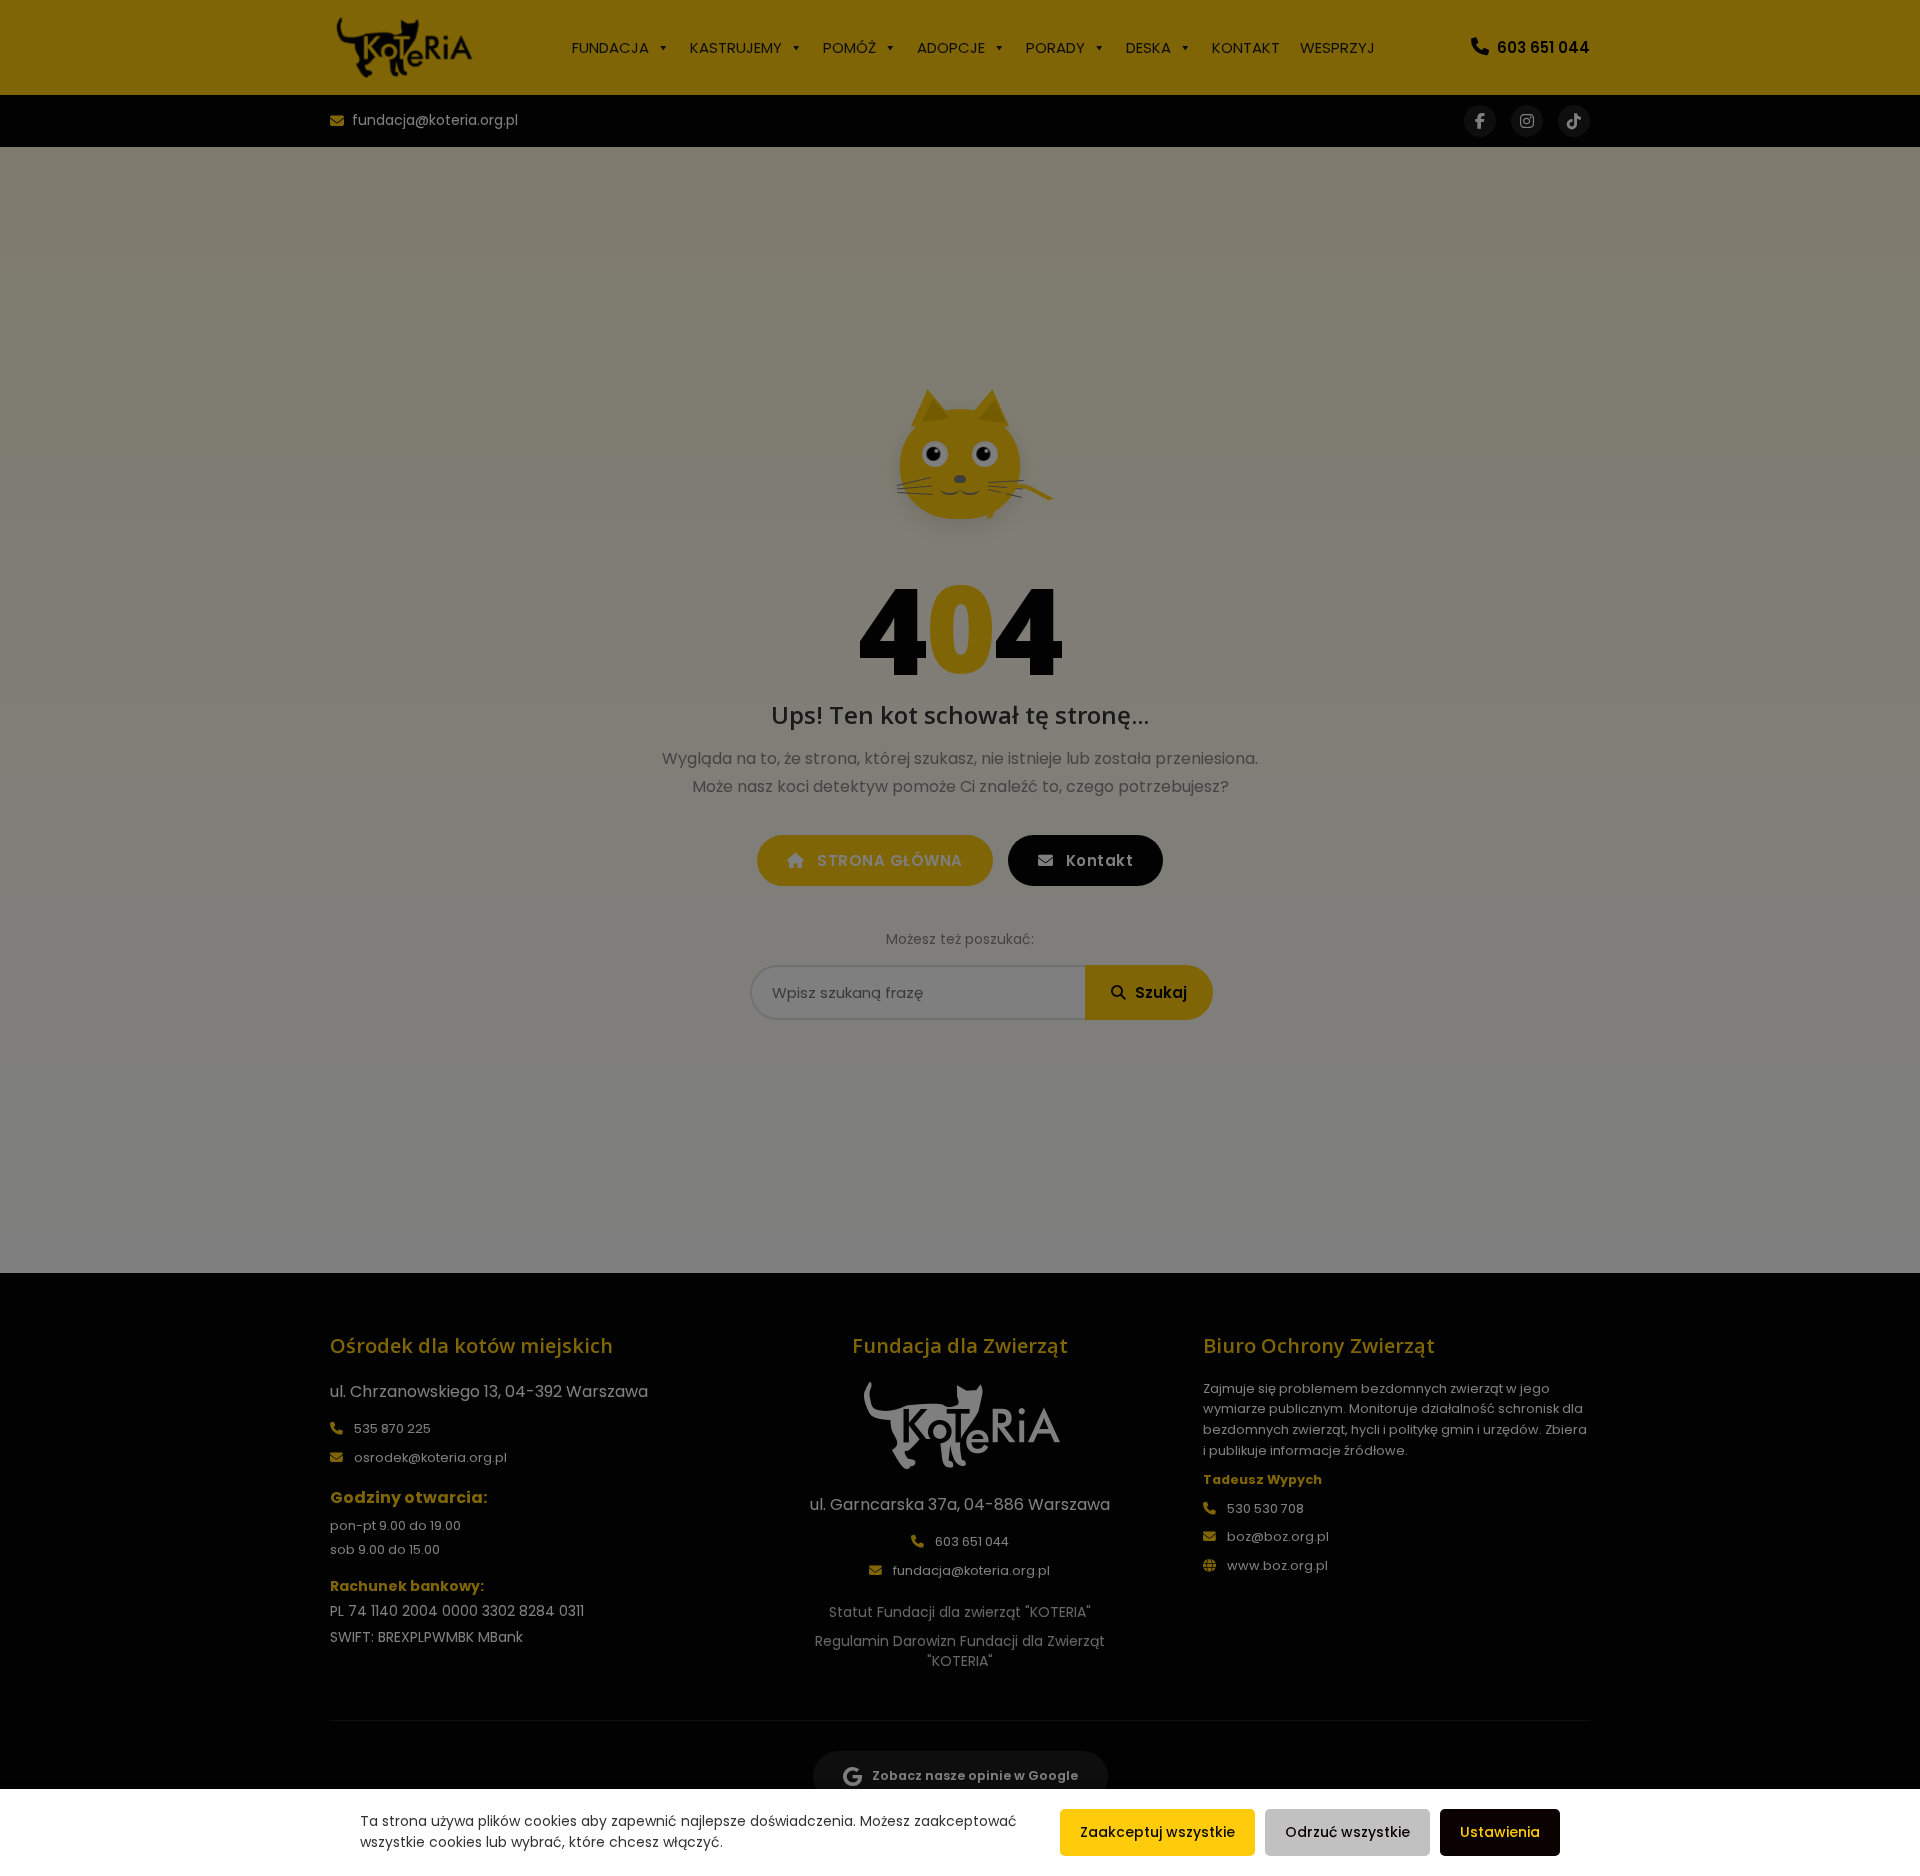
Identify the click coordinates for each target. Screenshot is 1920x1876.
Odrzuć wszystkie (1347, 1832)
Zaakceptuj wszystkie (1157, 1832)
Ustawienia (1500, 1832)
